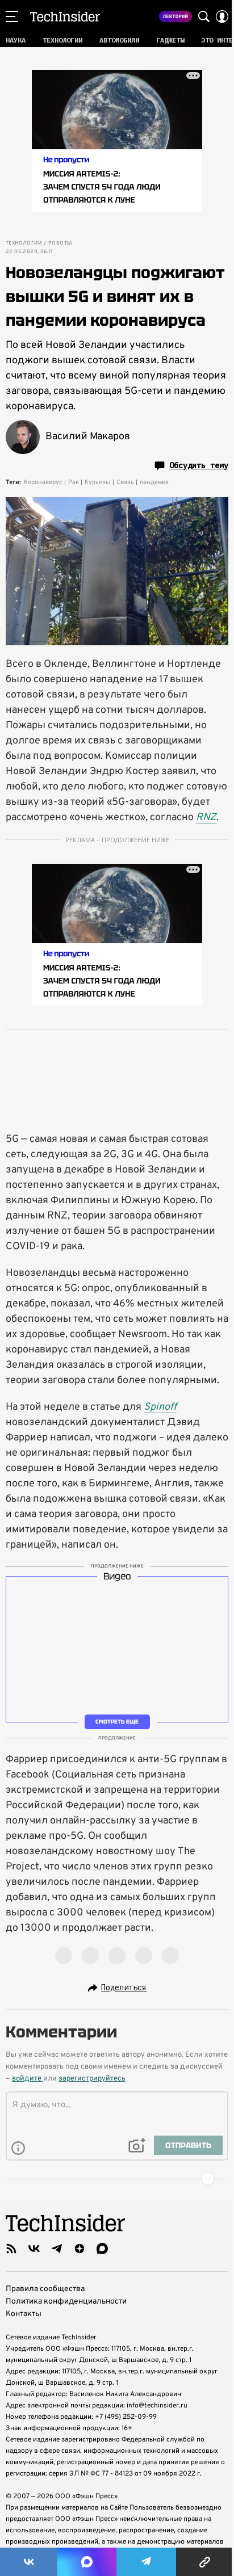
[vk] (34, 2249)
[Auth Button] (222, 16)
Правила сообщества (45, 2289)
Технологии (24, 243)
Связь (125, 482)
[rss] (11, 2249)
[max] (102, 2249)
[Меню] (12, 16)
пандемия (154, 482)
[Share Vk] (29, 2562)
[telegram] (57, 2249)
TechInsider (65, 16)
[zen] (80, 2249)
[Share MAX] (87, 2562)
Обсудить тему (199, 465)
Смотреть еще (117, 1722)
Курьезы (98, 482)
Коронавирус (43, 482)
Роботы (60, 243)
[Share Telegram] (146, 2562)
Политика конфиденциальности (66, 2302)
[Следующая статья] (117, 2179)
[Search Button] (204, 16)
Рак (74, 482)
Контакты (24, 2314)
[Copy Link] (205, 2562)
